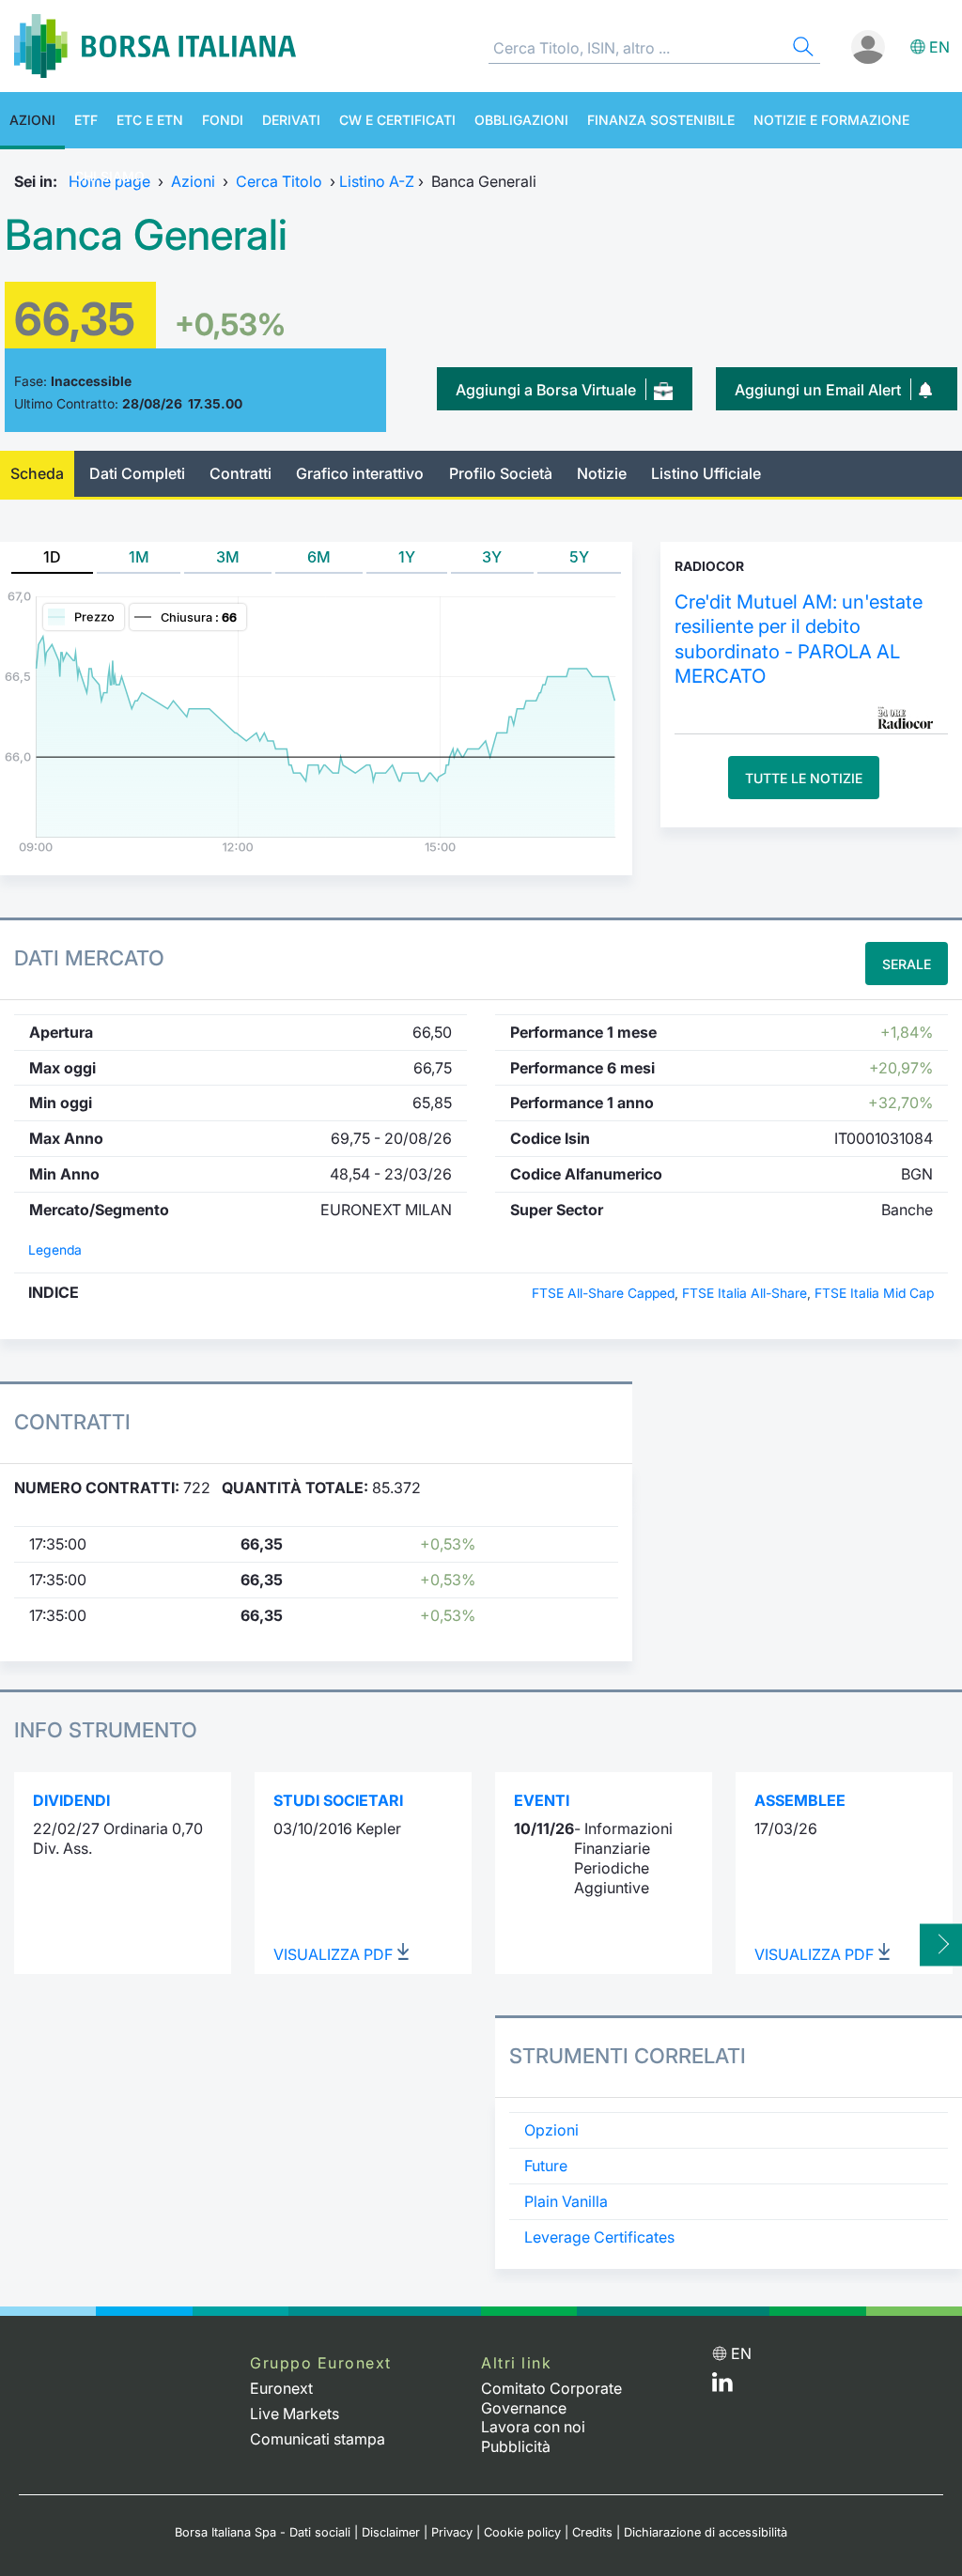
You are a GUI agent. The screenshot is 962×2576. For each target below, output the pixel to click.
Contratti (240, 473)
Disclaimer (391, 2532)
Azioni (32, 120)
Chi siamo (109, 176)
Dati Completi (137, 473)
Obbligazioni (521, 120)
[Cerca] (801, 49)
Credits (592, 2532)
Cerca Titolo (279, 181)
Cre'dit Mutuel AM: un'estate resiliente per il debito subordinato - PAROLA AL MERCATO (799, 639)
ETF (86, 120)
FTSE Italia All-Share (745, 1293)
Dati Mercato (89, 958)
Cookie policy (522, 2532)
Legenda (55, 1250)
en (939, 47)
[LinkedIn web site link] (722, 2386)
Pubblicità (516, 2446)
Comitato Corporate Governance (551, 2398)
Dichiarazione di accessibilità (706, 2532)
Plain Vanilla (566, 2201)
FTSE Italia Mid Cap (874, 1293)
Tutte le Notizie (804, 778)
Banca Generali (146, 235)
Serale (907, 964)
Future (546, 2166)
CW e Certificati (397, 120)
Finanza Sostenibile (661, 120)
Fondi (223, 120)
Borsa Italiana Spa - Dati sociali (263, 2532)
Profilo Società (501, 473)
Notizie (602, 473)
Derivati (291, 120)
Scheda (37, 473)
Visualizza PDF (335, 1954)
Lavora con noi (533, 2427)
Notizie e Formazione (831, 120)
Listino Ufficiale (706, 473)
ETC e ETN (150, 120)
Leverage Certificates (599, 2237)
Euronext (281, 2388)
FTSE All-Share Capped (603, 1293)
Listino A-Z (377, 181)
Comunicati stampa (318, 2439)
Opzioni (551, 2130)
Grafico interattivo (360, 473)
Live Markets (295, 2414)
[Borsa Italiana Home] (155, 46)
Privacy (452, 2532)
